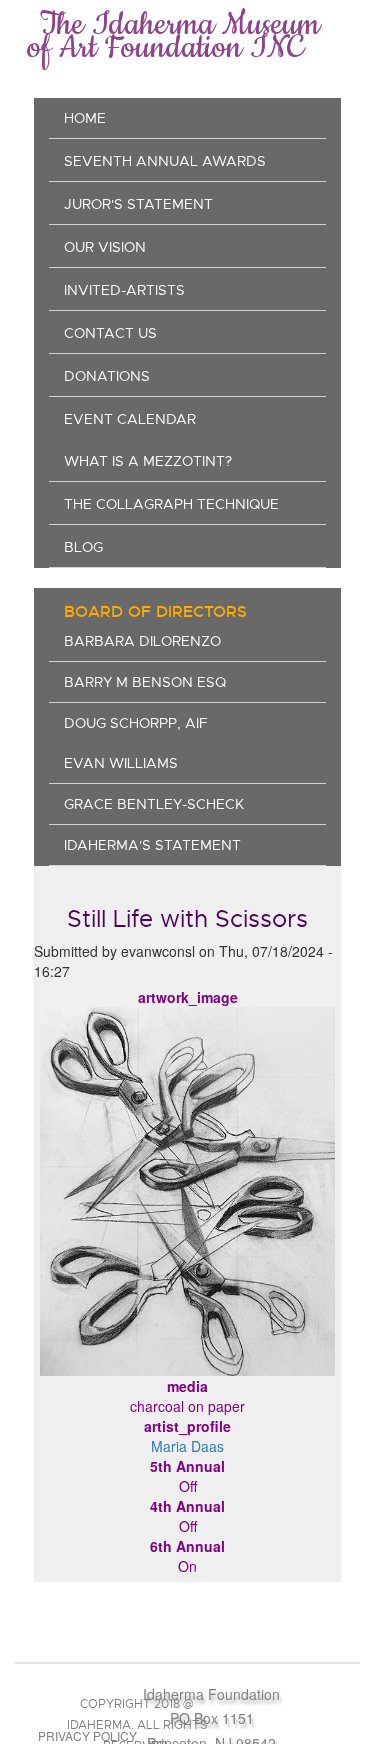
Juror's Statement (138, 204)
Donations (107, 376)
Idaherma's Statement (152, 845)
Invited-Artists (124, 290)
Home (85, 118)
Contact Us (110, 333)
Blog (83, 547)
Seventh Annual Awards (165, 161)
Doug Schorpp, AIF (136, 723)
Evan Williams (121, 763)
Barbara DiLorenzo (142, 641)
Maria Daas (187, 1446)
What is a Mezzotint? (148, 461)
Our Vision (105, 247)
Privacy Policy (87, 1735)
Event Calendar (130, 419)
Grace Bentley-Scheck (154, 804)
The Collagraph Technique (171, 504)
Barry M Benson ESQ (145, 682)
